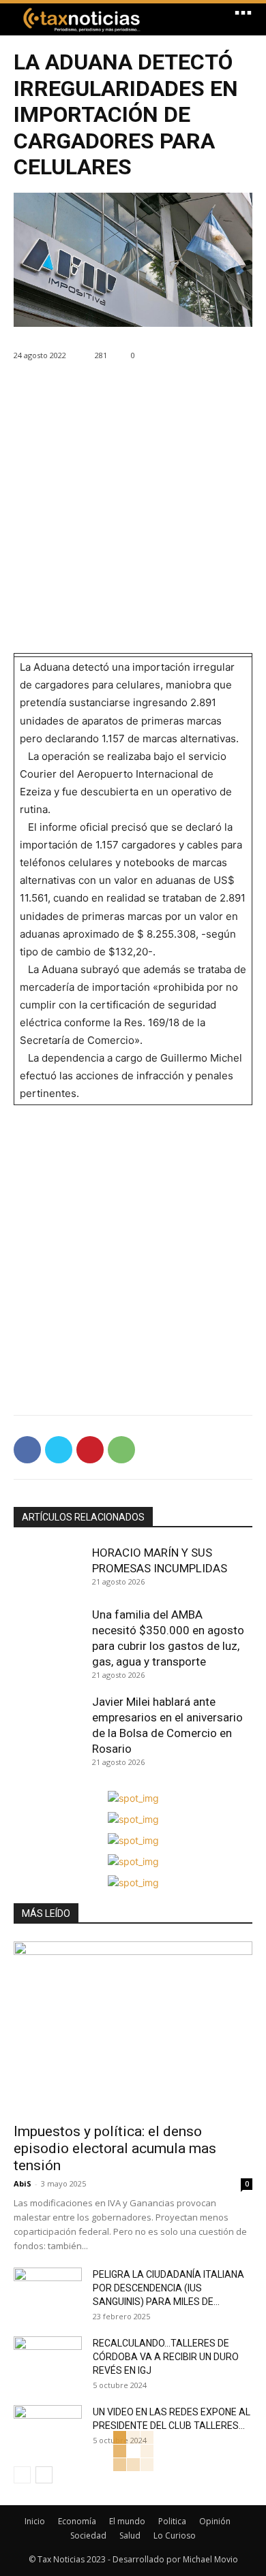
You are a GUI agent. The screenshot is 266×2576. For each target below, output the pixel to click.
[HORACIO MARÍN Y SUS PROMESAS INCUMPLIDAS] (49, 1570)
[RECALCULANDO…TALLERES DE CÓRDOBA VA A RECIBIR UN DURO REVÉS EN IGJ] (48, 2360)
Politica (172, 2521)
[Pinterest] (90, 1450)
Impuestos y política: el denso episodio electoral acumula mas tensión (115, 2148)
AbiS (23, 2183)
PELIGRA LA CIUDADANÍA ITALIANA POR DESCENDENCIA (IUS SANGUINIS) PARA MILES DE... (168, 2288)
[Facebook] (27, 1450)
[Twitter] (59, 1450)
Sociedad (88, 2535)
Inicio (35, 2521)
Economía (77, 2521)
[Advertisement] (133, 520)
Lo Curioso (175, 2535)
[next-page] (44, 2475)
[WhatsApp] (121, 1450)
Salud (130, 2535)
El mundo (127, 2521)
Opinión (215, 2521)
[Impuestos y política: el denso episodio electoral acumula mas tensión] (133, 2028)
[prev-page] (22, 2475)
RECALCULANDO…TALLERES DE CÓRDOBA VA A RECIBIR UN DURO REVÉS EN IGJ (166, 2357)
